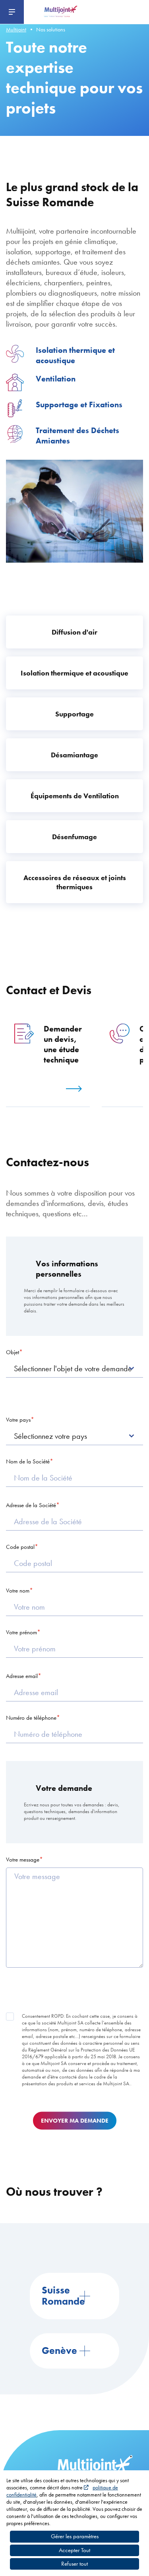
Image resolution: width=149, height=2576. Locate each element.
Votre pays (18, 1420)
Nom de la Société (28, 1461)
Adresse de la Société (31, 1505)
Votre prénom (21, 1632)
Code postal (20, 1547)
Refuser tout (74, 2564)
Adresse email (22, 1676)
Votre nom (18, 1591)
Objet (13, 1352)
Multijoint (16, 29)
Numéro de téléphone (31, 1718)
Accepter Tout (74, 2550)
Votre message (23, 1860)
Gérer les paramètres (75, 2536)
